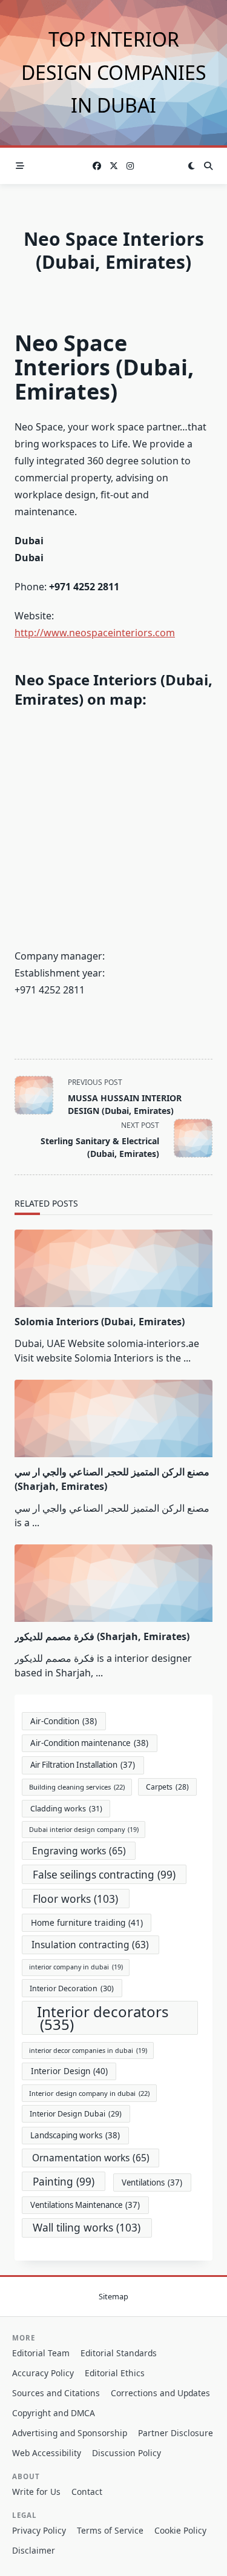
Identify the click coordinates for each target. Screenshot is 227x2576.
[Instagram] (130, 166)
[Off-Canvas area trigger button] (20, 166)
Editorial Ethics (115, 2373)
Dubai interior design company (84, 1830)
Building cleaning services (77, 1787)
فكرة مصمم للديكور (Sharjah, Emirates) (102, 1636)
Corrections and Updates (160, 2393)
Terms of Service (110, 2530)
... (187, 1358)
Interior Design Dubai (76, 2114)
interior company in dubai (76, 1967)
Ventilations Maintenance (85, 2205)
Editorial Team (41, 2353)
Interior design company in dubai (89, 2093)
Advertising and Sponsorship (70, 2433)
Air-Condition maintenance (89, 1743)
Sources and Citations (56, 2393)
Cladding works (66, 1809)
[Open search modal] (208, 166)
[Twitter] (114, 166)
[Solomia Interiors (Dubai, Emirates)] (113, 1268)
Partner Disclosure (176, 2433)
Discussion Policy (127, 2453)
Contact (87, 2492)
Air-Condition (64, 1721)
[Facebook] (97, 166)
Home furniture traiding (87, 1922)
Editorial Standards (119, 2353)
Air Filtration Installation (83, 1765)
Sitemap (113, 2296)
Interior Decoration (72, 1988)
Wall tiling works (87, 2227)
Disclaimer (34, 2550)
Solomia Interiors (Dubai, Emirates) (100, 1322)
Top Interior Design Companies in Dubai (114, 72)
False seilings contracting (104, 1875)
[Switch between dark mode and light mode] (191, 166)
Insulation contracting (90, 1945)
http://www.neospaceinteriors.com (95, 633)
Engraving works (79, 1851)
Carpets (167, 1787)
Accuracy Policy (43, 2373)
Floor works (75, 1899)
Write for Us (36, 2492)
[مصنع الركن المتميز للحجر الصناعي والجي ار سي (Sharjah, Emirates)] (113, 1418)
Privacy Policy (39, 2530)
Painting (64, 2182)
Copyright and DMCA (54, 2413)
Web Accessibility (47, 2453)
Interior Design (69, 2071)
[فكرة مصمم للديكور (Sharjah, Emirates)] (113, 1583)
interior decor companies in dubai (88, 2051)
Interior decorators (103, 2018)
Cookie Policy (180, 2530)
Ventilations (152, 2182)
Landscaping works (75, 2135)
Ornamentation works (91, 2158)
